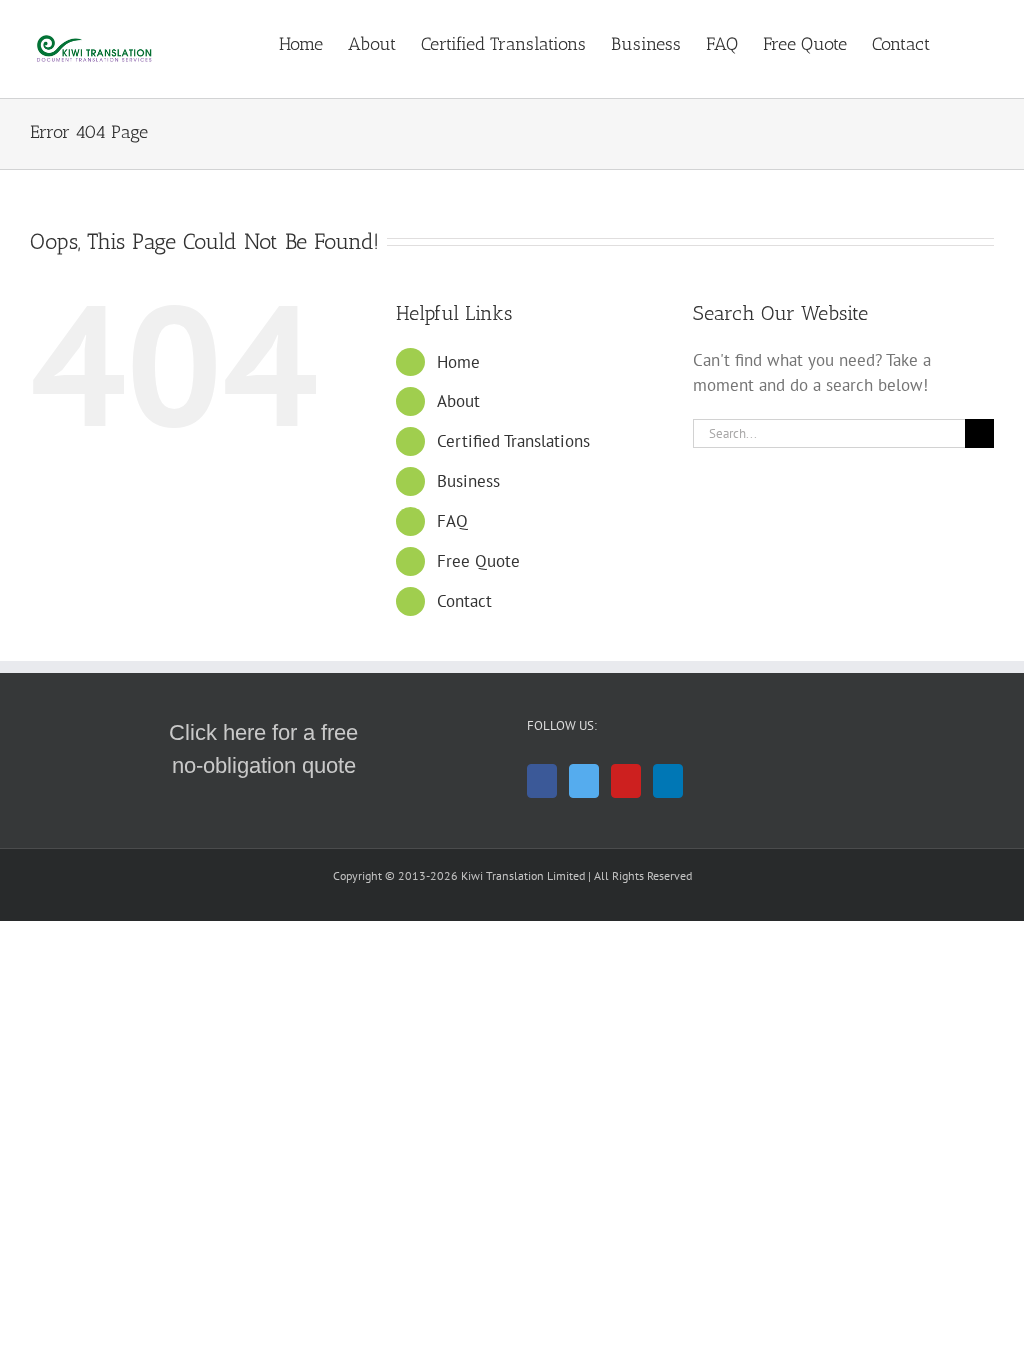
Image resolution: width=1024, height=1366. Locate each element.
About (458, 401)
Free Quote (478, 561)
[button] (962, 42)
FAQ (452, 521)
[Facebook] (542, 781)
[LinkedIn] (668, 781)
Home (458, 362)
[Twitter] (584, 781)
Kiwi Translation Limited (523, 875)
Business (468, 481)
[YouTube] (626, 781)
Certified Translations (513, 441)
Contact (464, 601)
